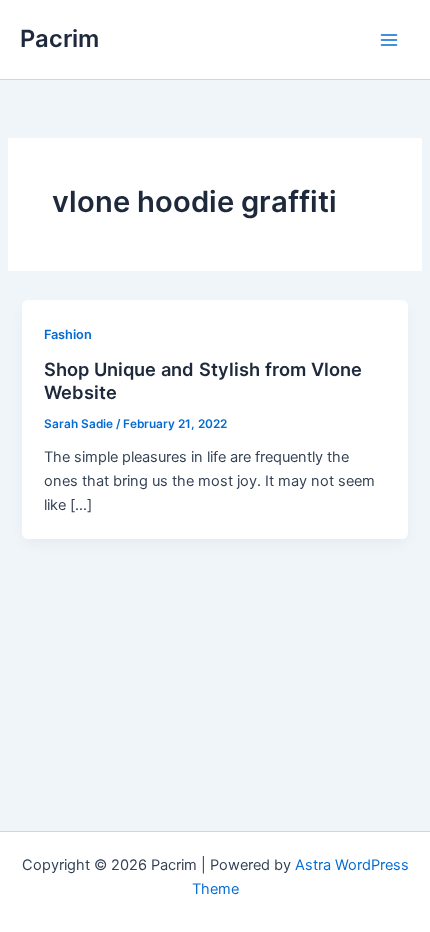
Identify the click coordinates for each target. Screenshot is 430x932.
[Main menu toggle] (389, 40)
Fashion (68, 334)
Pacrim (59, 38)
